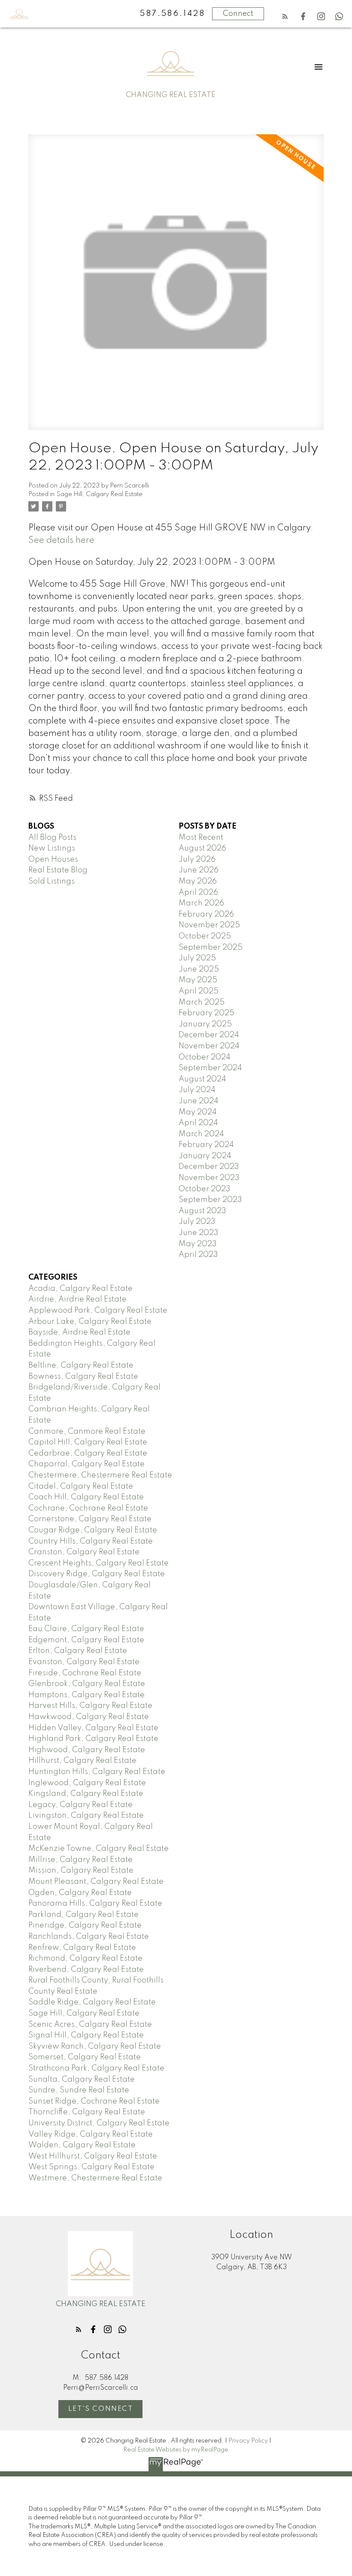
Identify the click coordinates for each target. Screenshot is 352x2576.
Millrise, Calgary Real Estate (80, 1860)
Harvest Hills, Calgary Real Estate (90, 1706)
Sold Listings (52, 881)
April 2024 (198, 1123)
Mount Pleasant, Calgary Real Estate (96, 1882)
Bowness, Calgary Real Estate (83, 1377)
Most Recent (201, 838)
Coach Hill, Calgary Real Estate (86, 1497)
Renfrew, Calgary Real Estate (82, 1948)
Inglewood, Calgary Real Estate (87, 1783)
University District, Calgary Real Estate (99, 2123)
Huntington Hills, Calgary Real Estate (97, 1772)
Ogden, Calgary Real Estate (80, 1893)
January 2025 (205, 1024)
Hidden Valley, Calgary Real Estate (93, 1728)
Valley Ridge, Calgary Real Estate (91, 2134)
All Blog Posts (52, 838)
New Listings (52, 848)
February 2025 (206, 1013)
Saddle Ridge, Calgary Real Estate (92, 2002)
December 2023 (209, 1167)
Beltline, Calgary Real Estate (81, 1365)
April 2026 (198, 893)
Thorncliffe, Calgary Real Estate (87, 2112)
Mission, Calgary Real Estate (81, 1871)
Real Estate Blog (58, 870)
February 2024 (206, 1145)
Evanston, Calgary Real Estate (84, 1662)
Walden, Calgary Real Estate (82, 2145)
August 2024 (202, 1079)
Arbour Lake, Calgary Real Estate (90, 1322)
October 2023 (205, 1189)
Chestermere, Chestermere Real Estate (100, 1475)
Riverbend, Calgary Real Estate (86, 1970)
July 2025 (197, 958)
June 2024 (199, 1101)
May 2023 (198, 1244)
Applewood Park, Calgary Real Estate (98, 1311)
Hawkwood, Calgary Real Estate (89, 1717)
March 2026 (201, 903)
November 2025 (209, 925)
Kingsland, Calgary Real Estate (86, 1794)
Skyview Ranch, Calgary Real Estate (95, 2046)
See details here (61, 540)
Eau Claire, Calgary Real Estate (86, 1629)
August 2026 (202, 848)
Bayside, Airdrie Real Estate (79, 1332)
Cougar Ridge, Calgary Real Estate (93, 1530)
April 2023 (198, 1255)
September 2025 (211, 947)
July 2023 (197, 1222)
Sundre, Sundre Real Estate (79, 2090)
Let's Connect (101, 2409)
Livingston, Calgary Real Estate (86, 1816)
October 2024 (205, 1057)
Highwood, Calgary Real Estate (87, 1750)
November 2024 (209, 1046)
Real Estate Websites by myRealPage (176, 2450)
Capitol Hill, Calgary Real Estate (88, 1442)
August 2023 (202, 1211)
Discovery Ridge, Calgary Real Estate (97, 1574)
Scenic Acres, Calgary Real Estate (90, 2025)
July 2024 (197, 1090)
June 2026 (199, 870)
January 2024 (205, 1156)
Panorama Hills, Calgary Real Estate (95, 1904)
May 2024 (198, 1112)
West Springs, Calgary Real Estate (91, 2167)
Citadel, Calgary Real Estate (81, 1486)
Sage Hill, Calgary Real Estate (99, 494)
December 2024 (209, 1035)
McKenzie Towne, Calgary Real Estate (99, 1849)
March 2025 (202, 1002)
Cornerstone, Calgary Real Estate (90, 1519)
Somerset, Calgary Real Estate (85, 2057)
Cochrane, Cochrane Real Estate (88, 1508)
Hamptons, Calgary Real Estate (86, 1695)
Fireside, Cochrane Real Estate (85, 1673)
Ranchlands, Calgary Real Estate (89, 1937)
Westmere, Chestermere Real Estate (95, 2178)
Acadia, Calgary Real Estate (80, 1289)
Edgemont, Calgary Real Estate (86, 1640)
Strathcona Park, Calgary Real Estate (96, 2068)
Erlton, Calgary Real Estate (78, 1651)
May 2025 (198, 980)
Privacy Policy (248, 2441)
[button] (285, 16)
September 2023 (210, 1200)
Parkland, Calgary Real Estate (83, 1915)
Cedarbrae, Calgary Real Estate (88, 1453)
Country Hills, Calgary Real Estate (91, 1541)
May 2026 (198, 881)
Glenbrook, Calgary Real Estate (87, 1684)
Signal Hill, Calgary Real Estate (86, 2035)
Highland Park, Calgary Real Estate (93, 1739)
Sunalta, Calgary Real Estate (82, 2080)
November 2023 (209, 1178)
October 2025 (205, 936)
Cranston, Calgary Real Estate (84, 1552)
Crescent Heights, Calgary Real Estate (99, 1563)
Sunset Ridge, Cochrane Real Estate (94, 2101)
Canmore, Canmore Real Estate (87, 1432)
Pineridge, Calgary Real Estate (85, 1925)
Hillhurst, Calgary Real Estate (82, 1761)
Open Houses (53, 860)
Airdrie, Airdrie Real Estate (77, 1299)
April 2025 (199, 991)
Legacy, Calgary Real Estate (80, 1805)
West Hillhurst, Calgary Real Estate (93, 2156)
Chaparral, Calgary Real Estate (86, 1464)
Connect (238, 14)
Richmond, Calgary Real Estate (85, 1958)
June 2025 (199, 969)
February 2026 (206, 914)
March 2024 (201, 1134)
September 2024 (210, 1068)
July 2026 (197, 860)
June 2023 (199, 1233)
